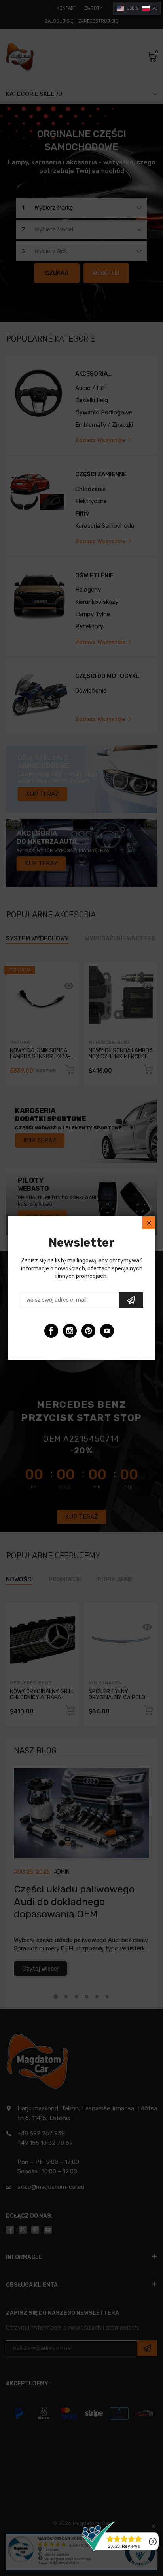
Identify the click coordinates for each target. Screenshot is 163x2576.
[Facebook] (51, 1331)
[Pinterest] (88, 1331)
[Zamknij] (149, 1223)
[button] (137, 8)
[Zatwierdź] (131, 1300)
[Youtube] (107, 1331)
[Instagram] (70, 1331)
